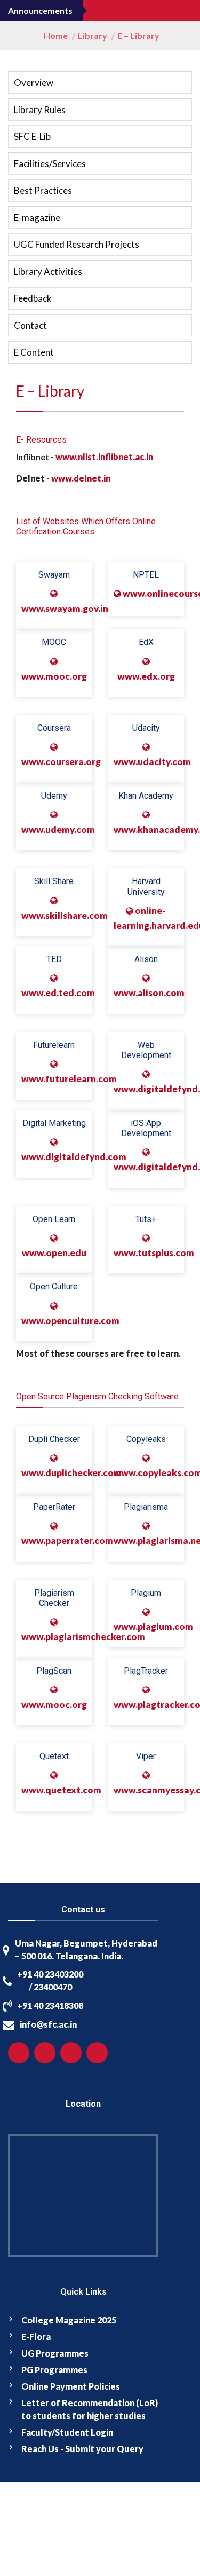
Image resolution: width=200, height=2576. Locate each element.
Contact (30, 325)
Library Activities (48, 271)
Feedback (33, 298)
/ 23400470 (50, 1987)
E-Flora (36, 2337)
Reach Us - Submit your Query (82, 2449)
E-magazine (37, 218)
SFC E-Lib (32, 136)
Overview (34, 82)
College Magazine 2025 (69, 2320)
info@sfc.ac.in (48, 2024)
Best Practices (43, 190)
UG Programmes (55, 2353)
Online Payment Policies (71, 2386)
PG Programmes (54, 2370)
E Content (34, 352)
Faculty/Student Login (67, 2432)
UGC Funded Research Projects (77, 244)
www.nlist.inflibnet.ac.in (104, 457)
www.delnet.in (81, 478)
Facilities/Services (50, 164)
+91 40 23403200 (50, 1974)
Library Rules (40, 110)
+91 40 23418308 (50, 2006)
